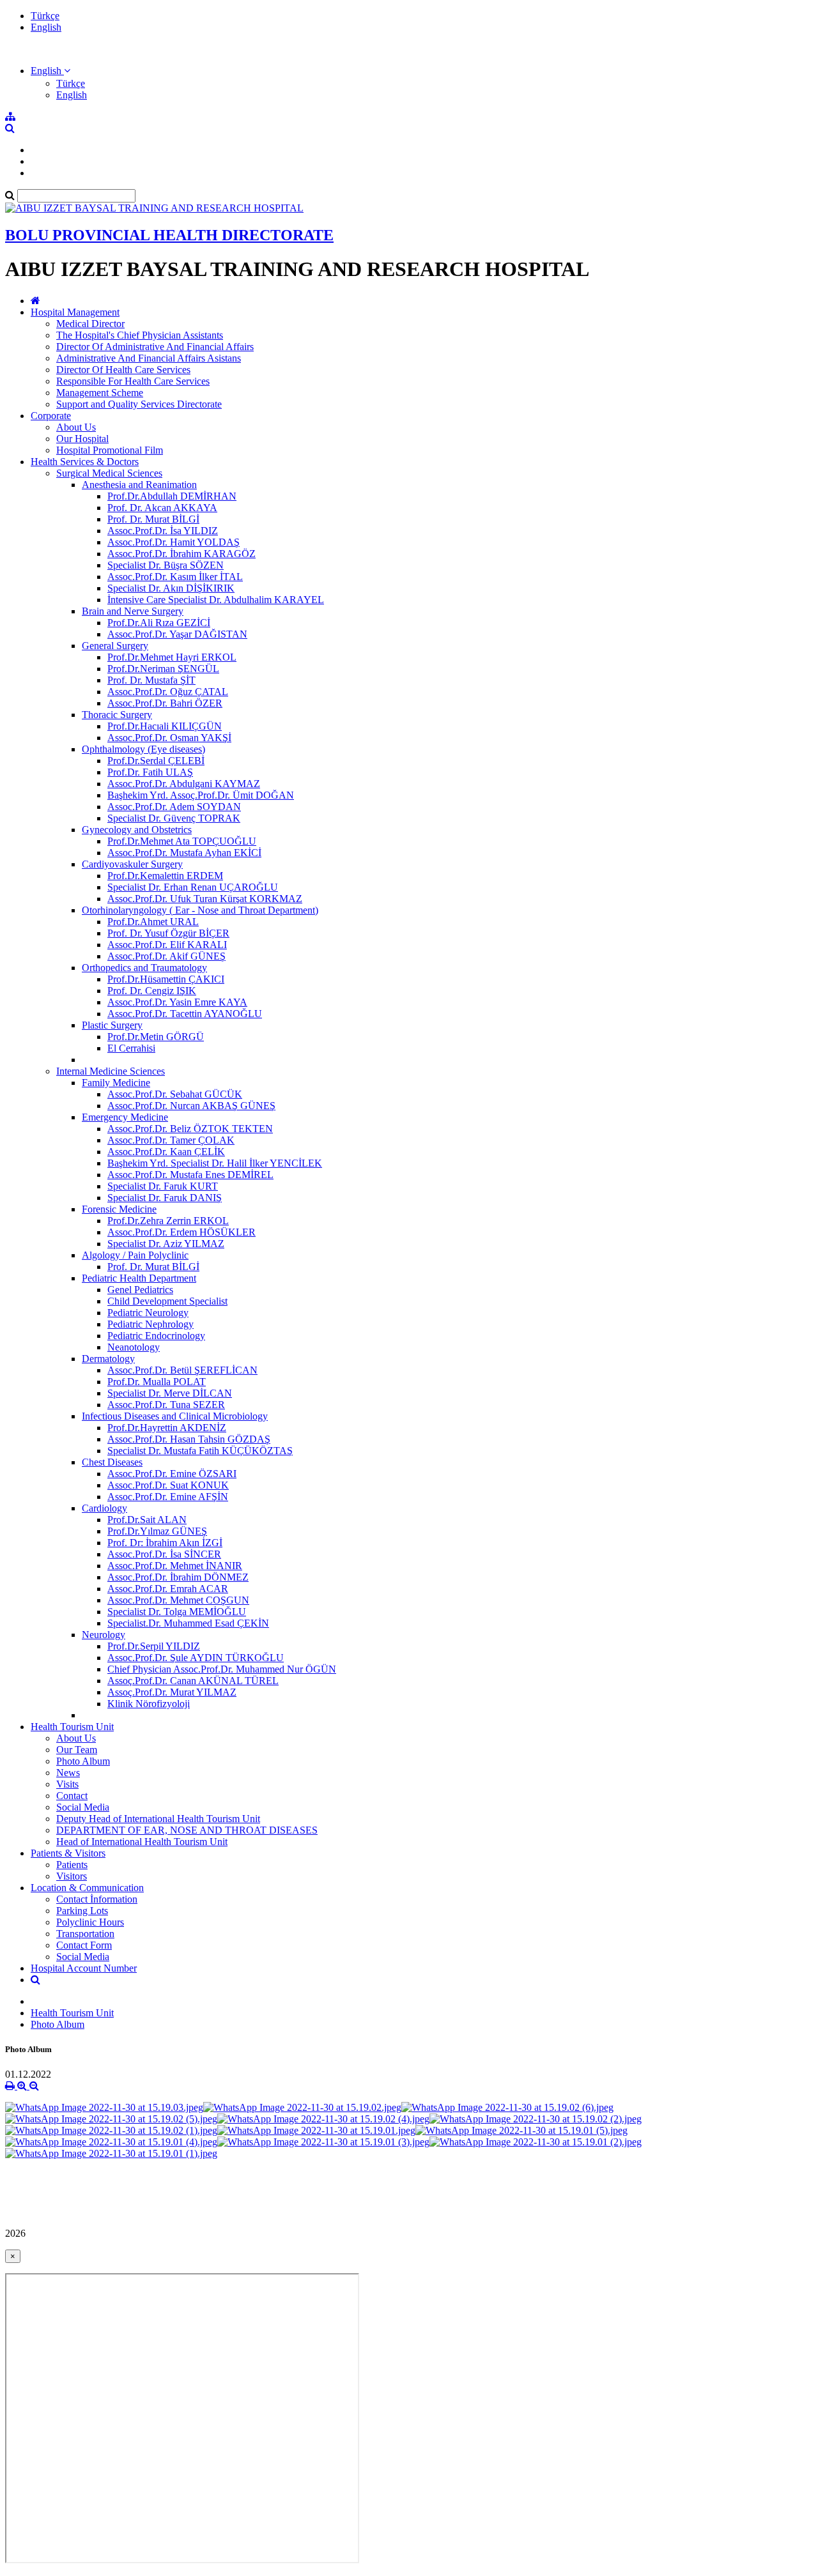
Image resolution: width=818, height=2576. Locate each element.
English (46, 27)
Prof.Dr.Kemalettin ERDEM (165, 876)
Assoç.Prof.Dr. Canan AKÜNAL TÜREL (193, 1681)
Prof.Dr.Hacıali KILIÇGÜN (165, 726)
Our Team (77, 1750)
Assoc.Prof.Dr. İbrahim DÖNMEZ (178, 1577)
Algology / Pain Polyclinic (135, 1255)
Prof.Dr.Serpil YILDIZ (154, 1646)
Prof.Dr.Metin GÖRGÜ (156, 1037)
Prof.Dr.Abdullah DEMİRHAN (172, 496)
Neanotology (134, 1347)
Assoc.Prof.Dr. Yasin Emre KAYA (177, 1002)
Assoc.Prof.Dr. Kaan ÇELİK (166, 1152)
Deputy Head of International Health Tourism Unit (158, 1819)
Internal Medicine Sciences (111, 1071)
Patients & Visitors (68, 1853)
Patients (72, 1865)
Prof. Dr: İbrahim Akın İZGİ (165, 1543)
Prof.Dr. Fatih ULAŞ (150, 772)
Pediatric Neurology (148, 1313)
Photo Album (83, 1761)
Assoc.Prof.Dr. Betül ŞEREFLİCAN (182, 1370)
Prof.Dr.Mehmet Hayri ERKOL (172, 657)
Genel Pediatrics (140, 1290)
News (68, 1773)
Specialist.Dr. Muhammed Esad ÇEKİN (188, 1623)
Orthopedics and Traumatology (144, 968)
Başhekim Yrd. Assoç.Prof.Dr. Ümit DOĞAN (201, 795)
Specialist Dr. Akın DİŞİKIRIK (171, 588)
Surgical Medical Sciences (109, 473)
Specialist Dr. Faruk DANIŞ (165, 1198)
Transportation (85, 1934)
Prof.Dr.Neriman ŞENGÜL (163, 669)
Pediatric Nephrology (150, 1324)
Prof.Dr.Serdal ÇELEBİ (156, 761)
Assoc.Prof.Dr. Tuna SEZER (166, 1405)
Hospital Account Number (84, 1968)
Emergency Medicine (125, 1117)
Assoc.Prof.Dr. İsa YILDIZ (163, 531)
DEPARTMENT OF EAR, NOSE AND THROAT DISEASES (187, 1830)
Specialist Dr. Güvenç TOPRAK (174, 818)
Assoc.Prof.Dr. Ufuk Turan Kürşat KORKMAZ (205, 899)
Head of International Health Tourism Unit (142, 1842)
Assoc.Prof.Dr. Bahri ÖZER (165, 703)
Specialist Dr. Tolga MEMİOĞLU (177, 1612)
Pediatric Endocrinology (156, 1336)
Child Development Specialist (167, 1301)
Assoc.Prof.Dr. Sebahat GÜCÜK (175, 1094)
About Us (76, 427)
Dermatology (108, 1359)
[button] (50, 71)
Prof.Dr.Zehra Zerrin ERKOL (168, 1221)
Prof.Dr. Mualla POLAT (157, 1382)
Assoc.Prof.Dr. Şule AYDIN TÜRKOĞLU (196, 1658)
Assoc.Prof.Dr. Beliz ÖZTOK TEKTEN (190, 1129)
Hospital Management (75, 312)
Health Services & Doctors (85, 462)
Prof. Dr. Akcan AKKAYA (162, 508)
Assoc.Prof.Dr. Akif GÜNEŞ (166, 956)
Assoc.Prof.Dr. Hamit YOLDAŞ (174, 542)
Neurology (104, 1635)
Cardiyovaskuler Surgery (132, 864)
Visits (67, 1784)
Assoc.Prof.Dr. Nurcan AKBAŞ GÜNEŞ (191, 1106)
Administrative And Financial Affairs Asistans (149, 358)
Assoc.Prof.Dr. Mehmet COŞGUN (178, 1600)
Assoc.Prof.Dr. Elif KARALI (167, 945)
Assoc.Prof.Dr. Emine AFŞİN (168, 1497)
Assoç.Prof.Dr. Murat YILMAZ (172, 1692)
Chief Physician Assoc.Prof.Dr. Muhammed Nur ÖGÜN (222, 1669)
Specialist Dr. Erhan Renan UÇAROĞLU (193, 887)
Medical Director (90, 324)
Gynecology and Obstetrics (137, 830)
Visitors (72, 1876)
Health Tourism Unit (72, 1727)
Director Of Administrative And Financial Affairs (155, 347)
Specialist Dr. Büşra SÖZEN (166, 565)
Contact (72, 1796)
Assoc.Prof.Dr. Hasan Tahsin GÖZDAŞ (189, 1439)
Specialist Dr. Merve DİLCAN (170, 1393)
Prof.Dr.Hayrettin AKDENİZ (167, 1428)
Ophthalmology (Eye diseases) (143, 749)
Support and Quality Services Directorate (139, 404)
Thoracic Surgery (117, 715)
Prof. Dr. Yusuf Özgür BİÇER (168, 933)
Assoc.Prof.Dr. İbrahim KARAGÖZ (181, 554)
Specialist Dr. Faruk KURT (163, 1186)
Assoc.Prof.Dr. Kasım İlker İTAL (175, 577)
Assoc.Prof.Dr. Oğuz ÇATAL (168, 692)
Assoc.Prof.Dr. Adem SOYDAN (174, 807)
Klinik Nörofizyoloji (149, 1704)
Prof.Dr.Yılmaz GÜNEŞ (157, 1531)
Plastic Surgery (112, 1025)
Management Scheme (100, 393)
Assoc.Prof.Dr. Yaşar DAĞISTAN (177, 634)
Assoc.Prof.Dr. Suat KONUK (168, 1485)
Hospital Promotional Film (110, 450)
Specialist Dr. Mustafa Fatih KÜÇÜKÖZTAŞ (200, 1451)
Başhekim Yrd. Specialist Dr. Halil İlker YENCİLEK (215, 1163)
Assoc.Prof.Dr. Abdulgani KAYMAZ (184, 784)
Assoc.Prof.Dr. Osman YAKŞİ (169, 738)
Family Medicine (116, 1083)
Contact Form (84, 1945)
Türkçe (45, 16)
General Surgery (115, 646)
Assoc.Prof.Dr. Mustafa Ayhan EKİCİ (184, 853)
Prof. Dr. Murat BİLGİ (153, 519)
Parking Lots (82, 1911)
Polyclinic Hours (90, 1922)
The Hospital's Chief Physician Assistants (140, 335)
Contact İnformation (97, 1899)
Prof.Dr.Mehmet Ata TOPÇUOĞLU (182, 841)
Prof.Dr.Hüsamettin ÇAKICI (166, 979)
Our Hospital (82, 439)
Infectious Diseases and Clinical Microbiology (175, 1416)
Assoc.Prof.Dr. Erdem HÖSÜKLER (181, 1232)
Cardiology (104, 1508)
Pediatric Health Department (139, 1278)
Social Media (83, 1807)
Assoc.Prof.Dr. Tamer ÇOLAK (171, 1140)
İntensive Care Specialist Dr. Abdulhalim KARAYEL (216, 600)
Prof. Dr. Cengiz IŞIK (152, 991)
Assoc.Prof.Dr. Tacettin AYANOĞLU (185, 1014)
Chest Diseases (112, 1462)
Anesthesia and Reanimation (139, 485)
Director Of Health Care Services (123, 370)
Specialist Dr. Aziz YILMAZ (166, 1244)
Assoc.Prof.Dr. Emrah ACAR (168, 1589)
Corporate (51, 416)
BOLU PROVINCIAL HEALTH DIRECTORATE (169, 235)
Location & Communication (87, 1888)
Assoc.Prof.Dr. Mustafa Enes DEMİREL (190, 1175)
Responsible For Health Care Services (133, 381)
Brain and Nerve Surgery (133, 611)
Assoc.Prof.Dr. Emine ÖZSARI (172, 1474)
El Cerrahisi (131, 1048)
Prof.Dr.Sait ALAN (147, 1520)
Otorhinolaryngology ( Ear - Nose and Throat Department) (200, 910)
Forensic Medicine (119, 1209)
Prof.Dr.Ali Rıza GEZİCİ (159, 623)
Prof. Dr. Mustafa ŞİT (151, 680)
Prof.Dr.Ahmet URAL (153, 922)
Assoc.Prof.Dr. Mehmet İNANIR (175, 1566)
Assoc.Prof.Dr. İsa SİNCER (164, 1554)
